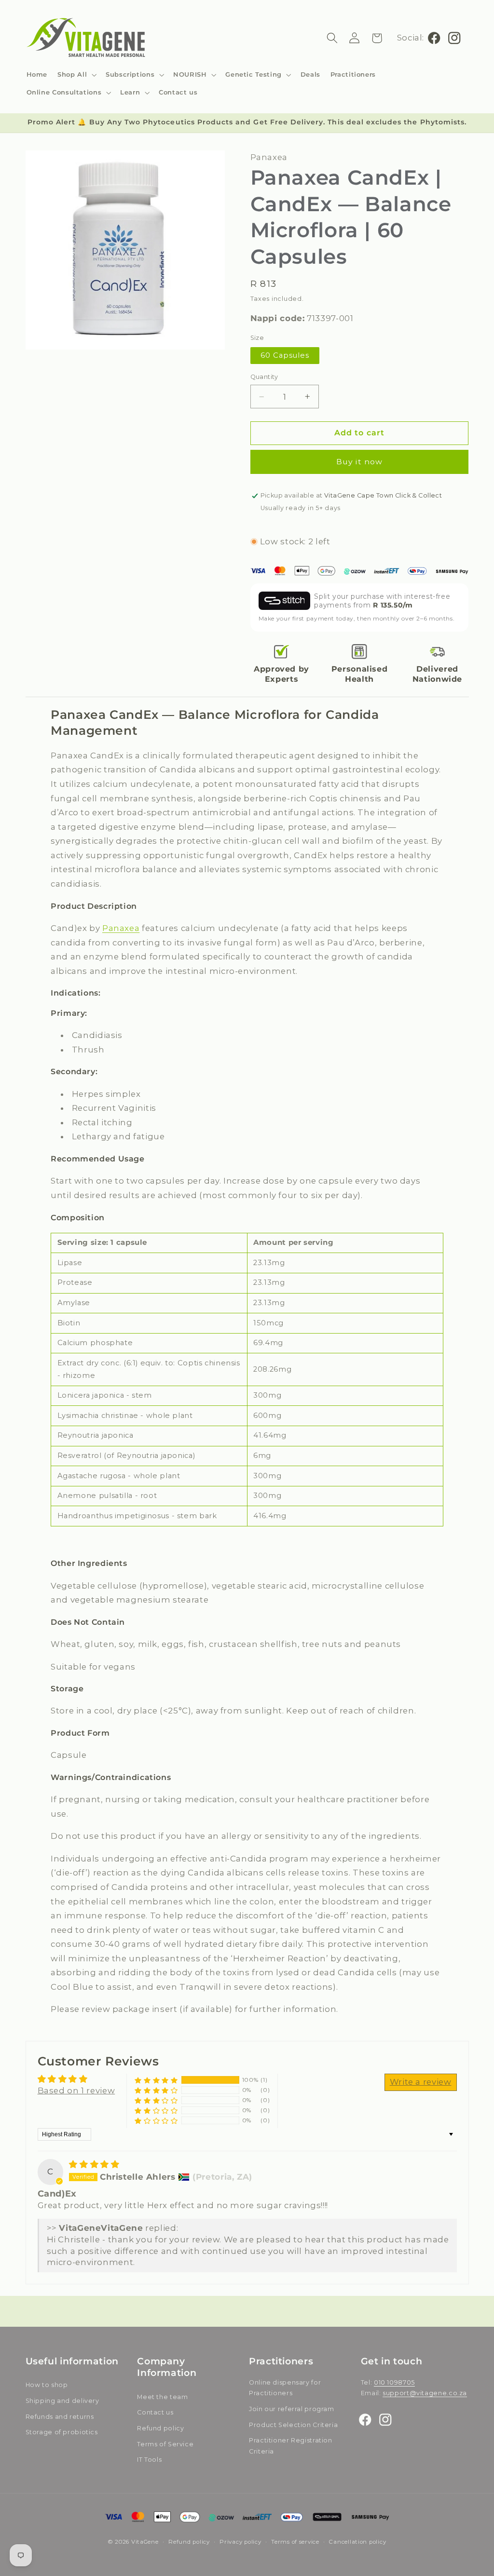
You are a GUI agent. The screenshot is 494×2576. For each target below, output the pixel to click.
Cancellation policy (357, 2542)
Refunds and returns (60, 2417)
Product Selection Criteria (293, 2425)
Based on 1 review (76, 2090)
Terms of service (295, 2542)
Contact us (155, 2412)
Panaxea (121, 928)
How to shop (47, 2385)
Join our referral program (292, 2409)
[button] (77, 74)
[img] (94, 2164)
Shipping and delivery (62, 2401)
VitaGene (145, 2542)
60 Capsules (285, 355)
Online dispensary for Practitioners (285, 2388)
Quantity (264, 377)
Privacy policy (240, 2542)
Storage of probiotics (62, 2432)
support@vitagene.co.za (425, 2393)
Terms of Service (165, 2444)
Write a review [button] (421, 2082)
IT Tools (149, 2460)
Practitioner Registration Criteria (291, 2446)
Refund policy (160, 2428)
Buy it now (359, 462)
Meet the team (162, 2397)
